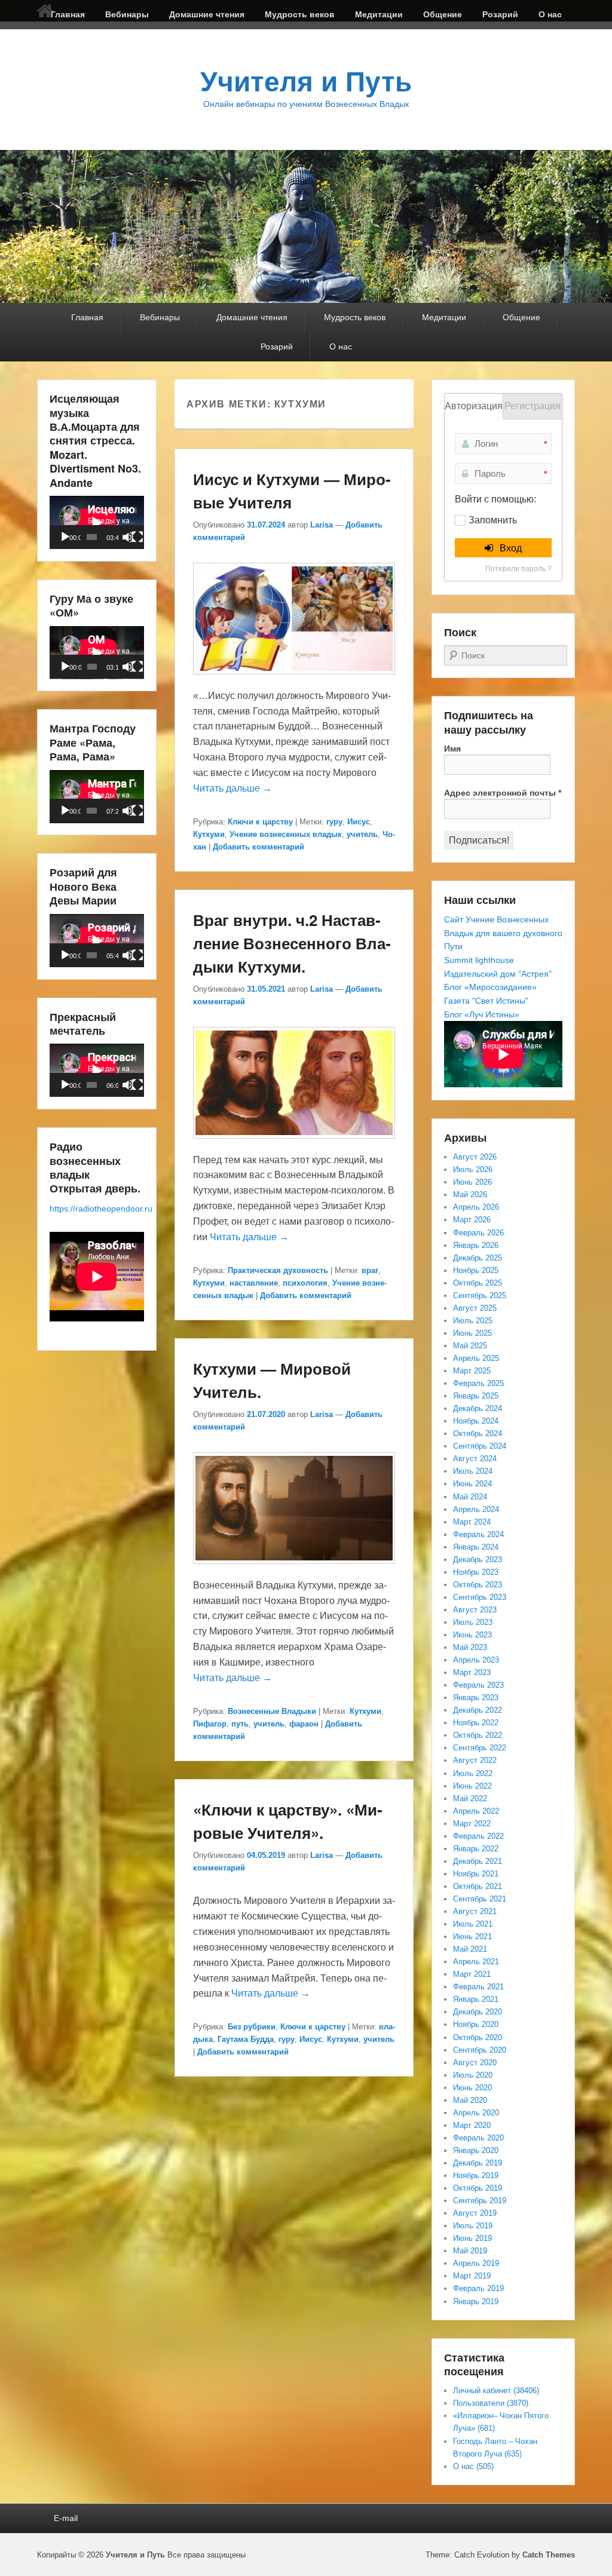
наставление (254, 1283)
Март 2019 (472, 2276)
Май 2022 (470, 1798)
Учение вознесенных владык (286, 834)
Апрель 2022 (476, 1811)
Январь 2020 (476, 2150)
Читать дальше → (232, 788)
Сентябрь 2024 (480, 1446)
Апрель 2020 (476, 2113)
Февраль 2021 (478, 1987)
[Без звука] (128, 537)
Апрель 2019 (476, 2263)
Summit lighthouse (479, 960)
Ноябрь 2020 (476, 2024)
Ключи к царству (260, 822)
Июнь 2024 (472, 1484)
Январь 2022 (476, 1849)
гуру (334, 822)
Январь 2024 (476, 1547)
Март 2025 (472, 1371)
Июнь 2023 (472, 1635)
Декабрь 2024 (478, 1408)
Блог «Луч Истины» (482, 1014)
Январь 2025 (476, 1396)
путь (240, 1724)
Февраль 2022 (478, 1836)
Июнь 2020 (472, 2088)
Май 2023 (470, 1647)
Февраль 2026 (478, 1233)
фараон (304, 1724)
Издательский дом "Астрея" (498, 974)
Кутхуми (209, 834)
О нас (550, 14)
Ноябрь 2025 (476, 1270)
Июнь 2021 (472, 1936)
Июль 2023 (473, 1622)
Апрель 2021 (476, 1962)
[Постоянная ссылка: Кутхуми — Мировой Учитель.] (294, 1570)
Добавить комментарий (258, 847)
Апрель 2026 (476, 1207)
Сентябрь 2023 (480, 1597)
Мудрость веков (300, 14)
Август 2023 (475, 1610)
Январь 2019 (476, 2301)
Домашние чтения (207, 14)
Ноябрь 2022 (476, 1723)
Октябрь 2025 (478, 1283)
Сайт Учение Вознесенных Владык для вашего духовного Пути (503, 933)
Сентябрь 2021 (480, 1899)
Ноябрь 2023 (476, 1572)
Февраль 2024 (478, 1534)
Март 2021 (472, 1974)
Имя (452, 749)
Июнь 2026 (472, 1182)
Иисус (359, 822)
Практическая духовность (278, 1270)
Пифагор (210, 1724)
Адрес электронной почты (503, 793)
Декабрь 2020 (478, 2012)
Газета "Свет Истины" (486, 1001)
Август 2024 (475, 1459)
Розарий (500, 14)
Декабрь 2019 (478, 2163)
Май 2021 (470, 1949)
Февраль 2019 (478, 2288)
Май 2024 (470, 1497)
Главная (68, 14)
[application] (97, 522)
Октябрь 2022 (478, 1735)
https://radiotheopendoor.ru (101, 1209)
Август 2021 (475, 1911)
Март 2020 (472, 2125)
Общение (443, 14)
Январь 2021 (476, 1999)
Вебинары (127, 14)
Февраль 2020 (478, 2138)
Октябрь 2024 (478, 1433)
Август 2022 (475, 1760)
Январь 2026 (476, 1245)
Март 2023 (472, 1672)
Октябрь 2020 (478, 2037)
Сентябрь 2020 (480, 2050)
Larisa (322, 525)
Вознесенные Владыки (272, 1711)
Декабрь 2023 (478, 1560)
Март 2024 (472, 1522)
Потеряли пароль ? (518, 569)
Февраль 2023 (478, 1685)
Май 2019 (470, 2251)
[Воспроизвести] (65, 537)
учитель (362, 834)
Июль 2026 (473, 1169)
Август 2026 (475, 1157)
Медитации (379, 14)
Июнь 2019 (472, 2238)
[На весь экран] (137, 537)
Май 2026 (470, 1195)
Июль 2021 (473, 1924)
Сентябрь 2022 (480, 1748)
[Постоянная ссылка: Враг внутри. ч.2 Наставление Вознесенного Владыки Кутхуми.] (294, 1144)
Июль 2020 (473, 2075)
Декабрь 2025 (478, 1258)
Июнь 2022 (472, 1786)
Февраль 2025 (478, 1383)
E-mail (66, 2518)
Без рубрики (252, 2027)
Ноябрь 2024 (476, 1421)
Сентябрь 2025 (480, 1295)
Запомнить (493, 520)
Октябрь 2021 (478, 1886)
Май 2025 (470, 1346)
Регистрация (533, 406)
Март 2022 (472, 1824)
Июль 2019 (473, 2226)
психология (305, 1283)
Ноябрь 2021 (476, 1874)
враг (370, 1270)
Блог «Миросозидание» (490, 987)
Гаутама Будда (246, 2039)
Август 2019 (475, 2213)
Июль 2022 (473, 1773)
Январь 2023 (476, 1698)
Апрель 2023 (476, 1660)
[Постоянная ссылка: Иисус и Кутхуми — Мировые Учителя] (294, 680)
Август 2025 (475, 1308)
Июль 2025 (473, 1321)
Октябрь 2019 (478, 2188)
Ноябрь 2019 (476, 2175)
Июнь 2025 (472, 1333)
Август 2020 (475, 2063)
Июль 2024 (473, 1471)
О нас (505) (473, 2466)
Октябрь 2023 (478, 1585)
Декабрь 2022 (478, 1710)
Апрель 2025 (476, 1358)
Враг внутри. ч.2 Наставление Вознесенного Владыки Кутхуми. (292, 943)
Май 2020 (470, 2100)
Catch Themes (549, 2555)
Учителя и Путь (306, 82)
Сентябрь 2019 (480, 2201)
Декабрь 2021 (478, 1861)
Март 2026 (472, 1220)
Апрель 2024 (476, 1509)
